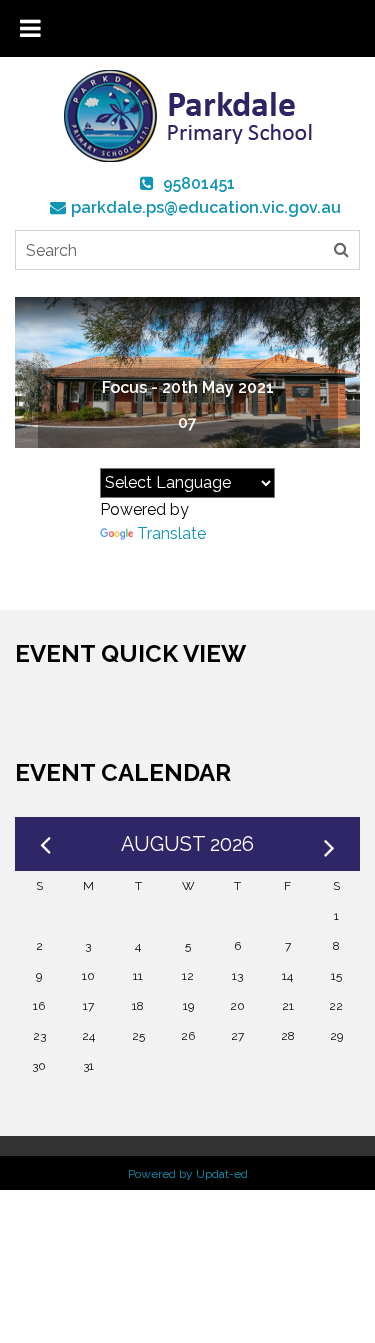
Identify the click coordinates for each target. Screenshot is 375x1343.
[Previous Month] (45, 844)
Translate (171, 533)
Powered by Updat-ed (188, 1174)
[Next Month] (329, 844)
